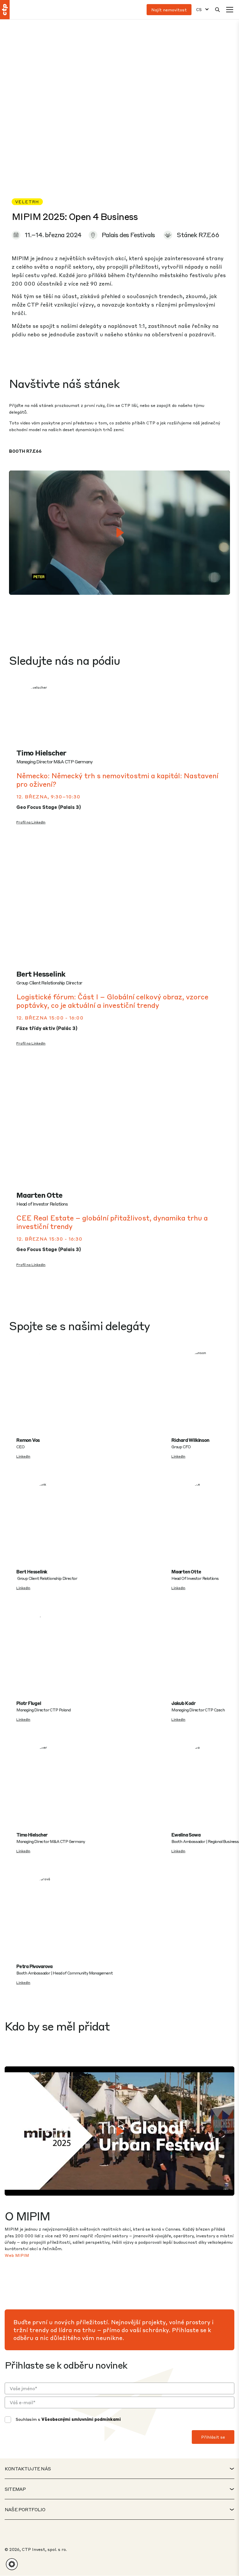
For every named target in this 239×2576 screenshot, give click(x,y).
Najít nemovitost (169, 10)
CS (199, 9)
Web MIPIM (17, 2255)
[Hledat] (217, 10)
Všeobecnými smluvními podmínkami (81, 2419)
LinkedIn (23, 1456)
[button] (12, 2564)
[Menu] (230, 10)
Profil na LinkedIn (31, 822)
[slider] (88, 587)
